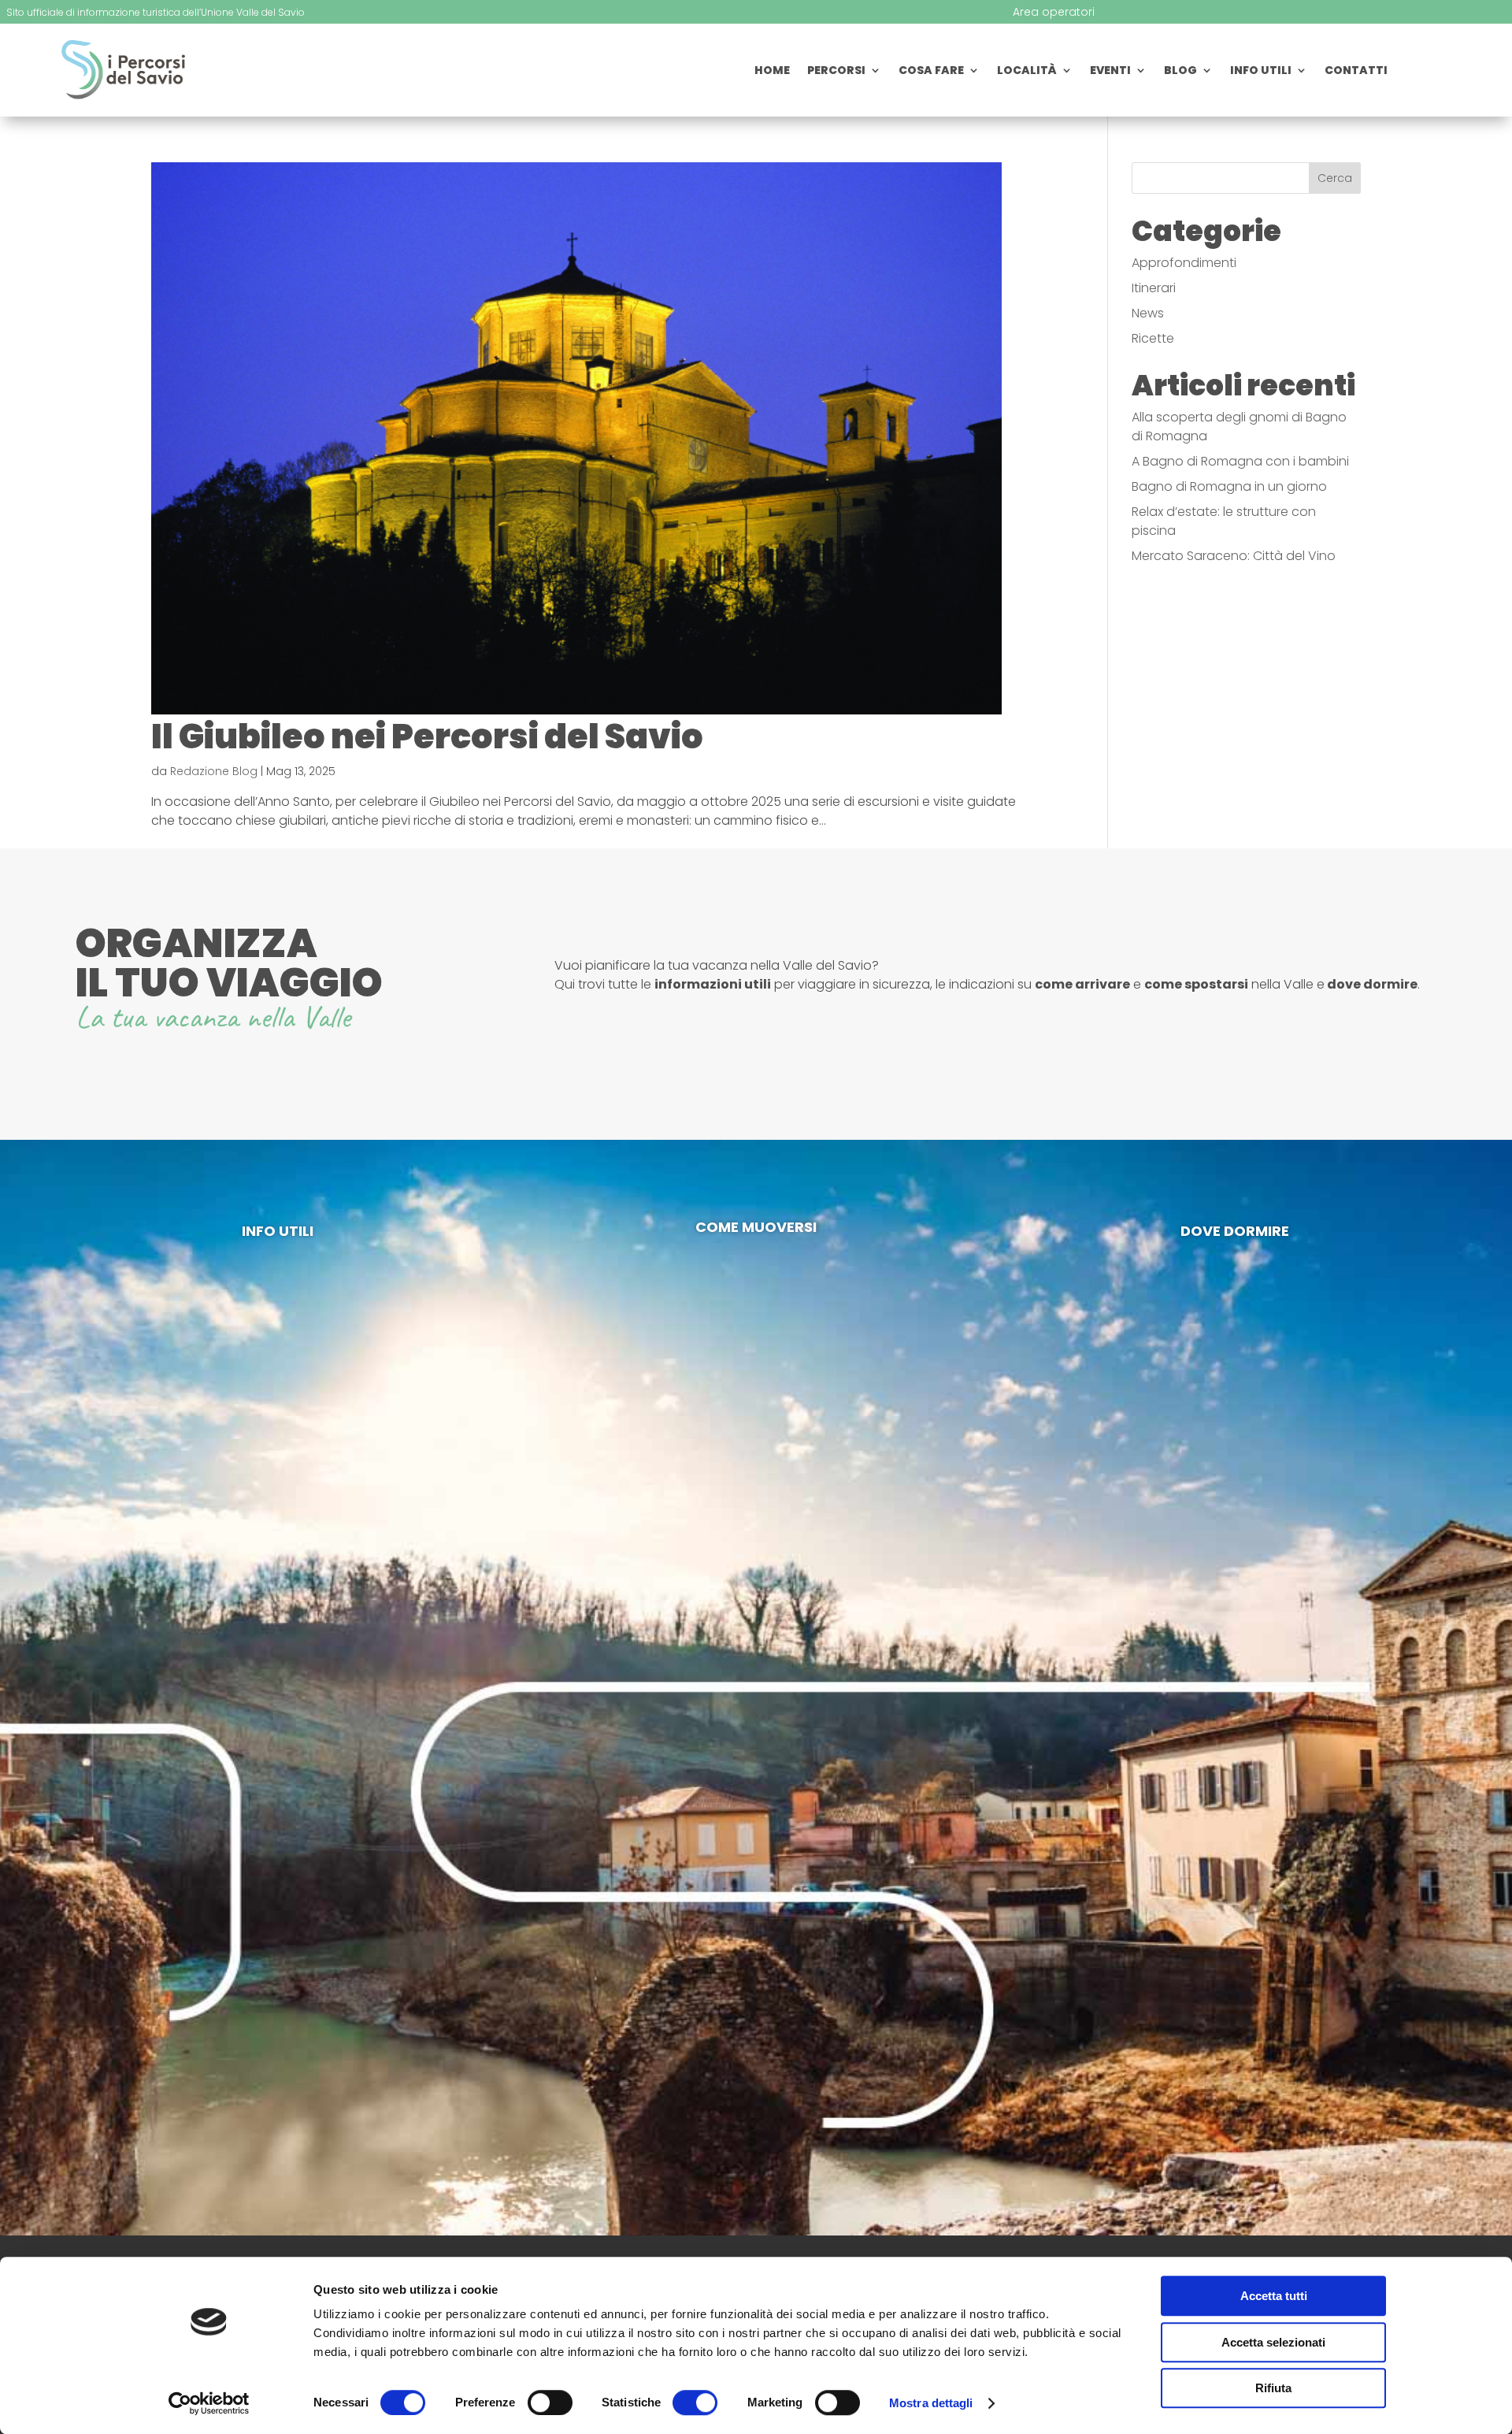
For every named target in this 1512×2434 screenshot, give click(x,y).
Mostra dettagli (931, 2403)
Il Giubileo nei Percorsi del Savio (427, 737)
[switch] (550, 2402)
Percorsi (836, 71)
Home (772, 71)
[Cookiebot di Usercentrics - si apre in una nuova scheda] (209, 2403)
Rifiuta (1273, 2388)
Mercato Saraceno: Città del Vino (1234, 556)
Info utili (1261, 71)
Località (1027, 71)
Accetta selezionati (1273, 2342)
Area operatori (1054, 13)
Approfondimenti (1184, 263)
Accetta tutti (1274, 2296)
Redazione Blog (214, 771)
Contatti (1356, 71)
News (1148, 313)
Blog (1180, 71)
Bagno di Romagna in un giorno (1229, 486)
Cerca (1335, 178)
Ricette (1153, 338)
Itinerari (1154, 288)
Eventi (1110, 71)
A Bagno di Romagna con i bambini (1240, 461)
